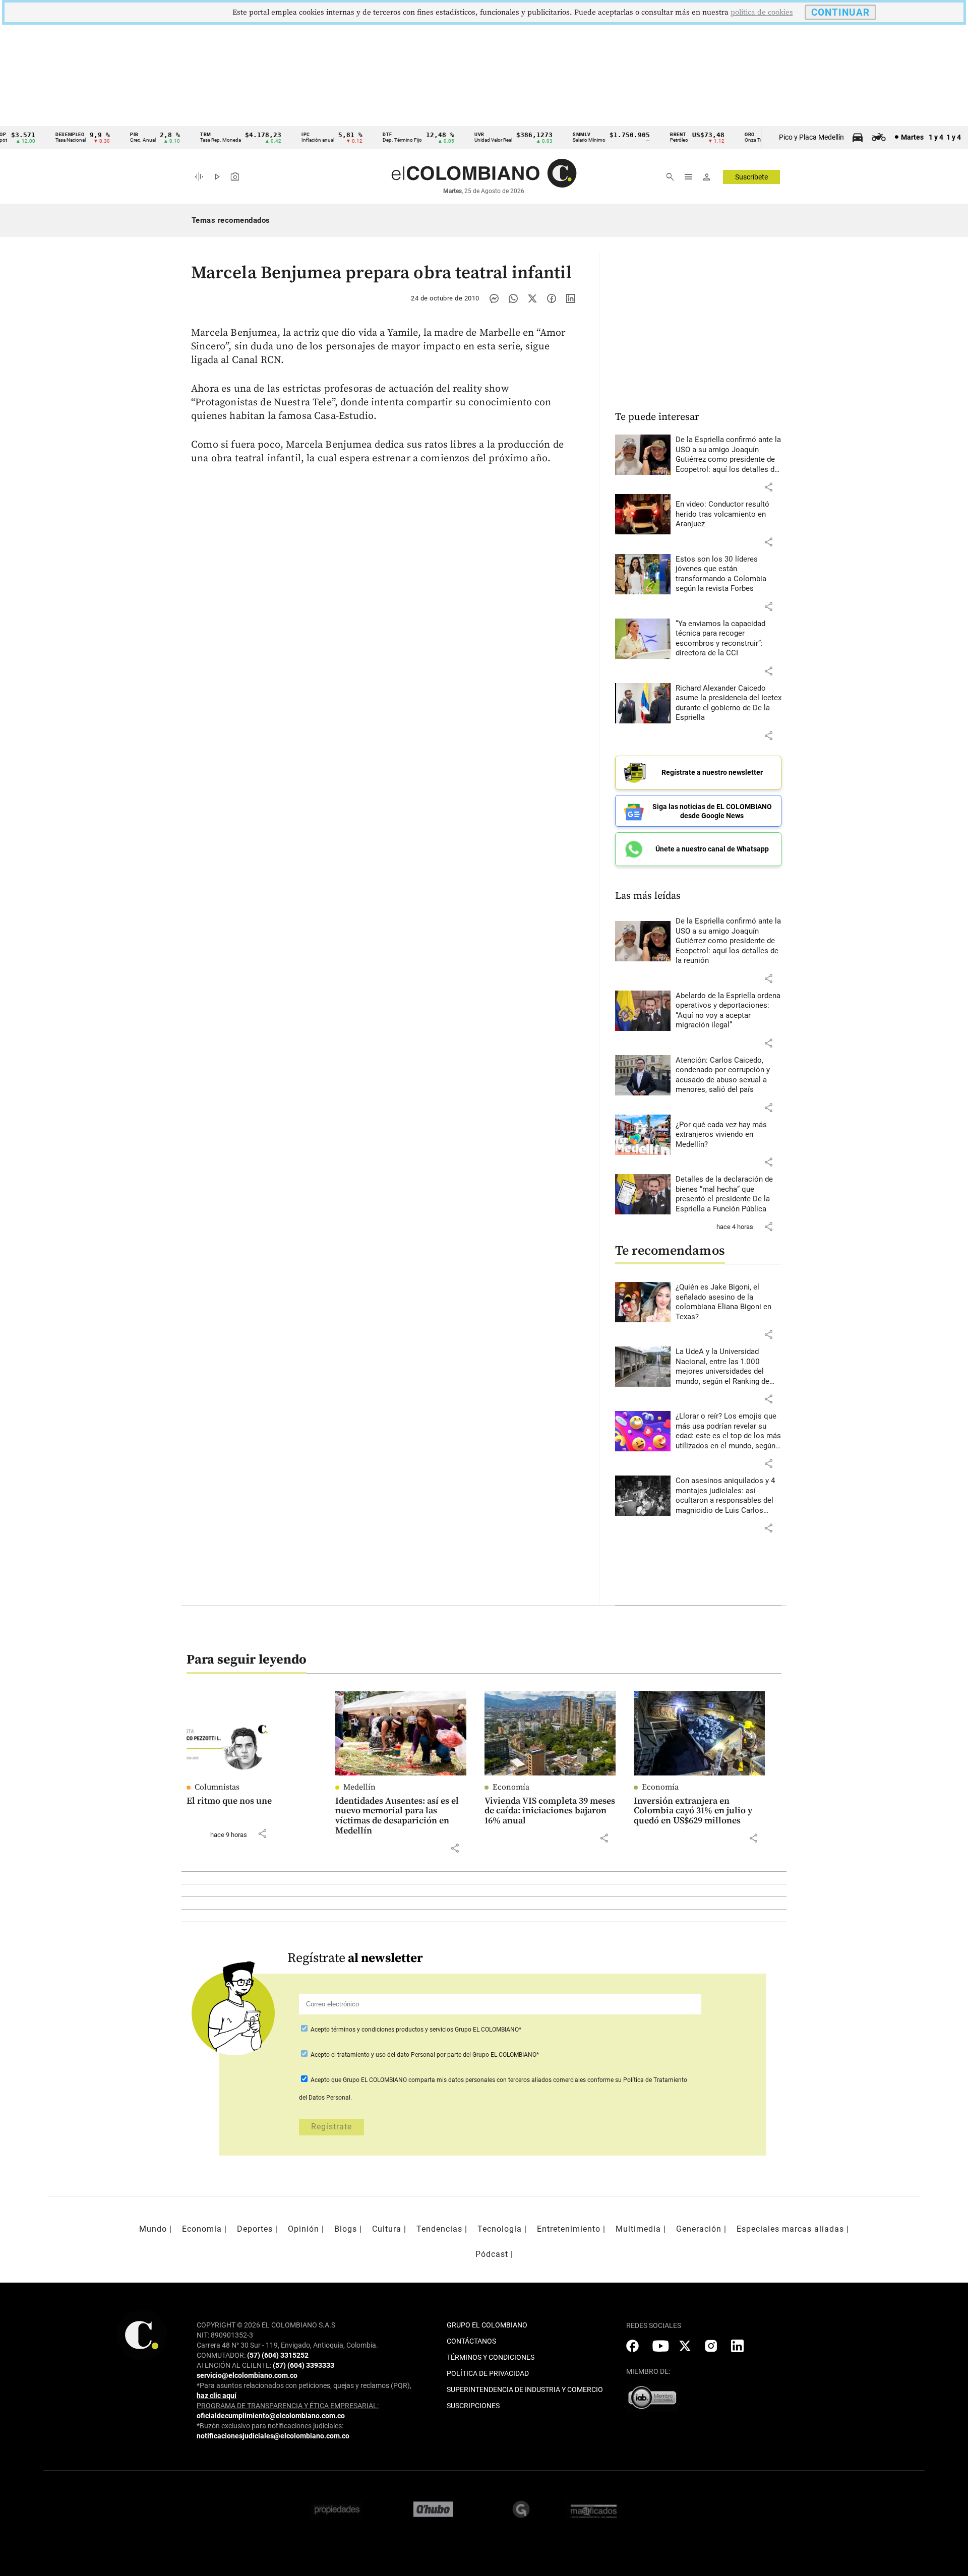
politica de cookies (762, 12)
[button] (768, 487)
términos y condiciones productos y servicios (393, 2030)
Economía (511, 1787)
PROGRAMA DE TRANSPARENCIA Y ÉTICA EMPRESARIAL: (288, 2406)
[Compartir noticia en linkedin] (571, 298)
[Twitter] (532, 298)
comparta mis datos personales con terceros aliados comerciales (497, 2080)
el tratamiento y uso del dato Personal (382, 2055)
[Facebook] (552, 298)
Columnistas (217, 1787)
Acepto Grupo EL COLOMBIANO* (415, 2030)
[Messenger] (494, 298)
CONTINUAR (840, 12)
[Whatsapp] (513, 298)
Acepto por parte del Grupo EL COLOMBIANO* (424, 2055)
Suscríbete (751, 177)
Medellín (359, 1787)
